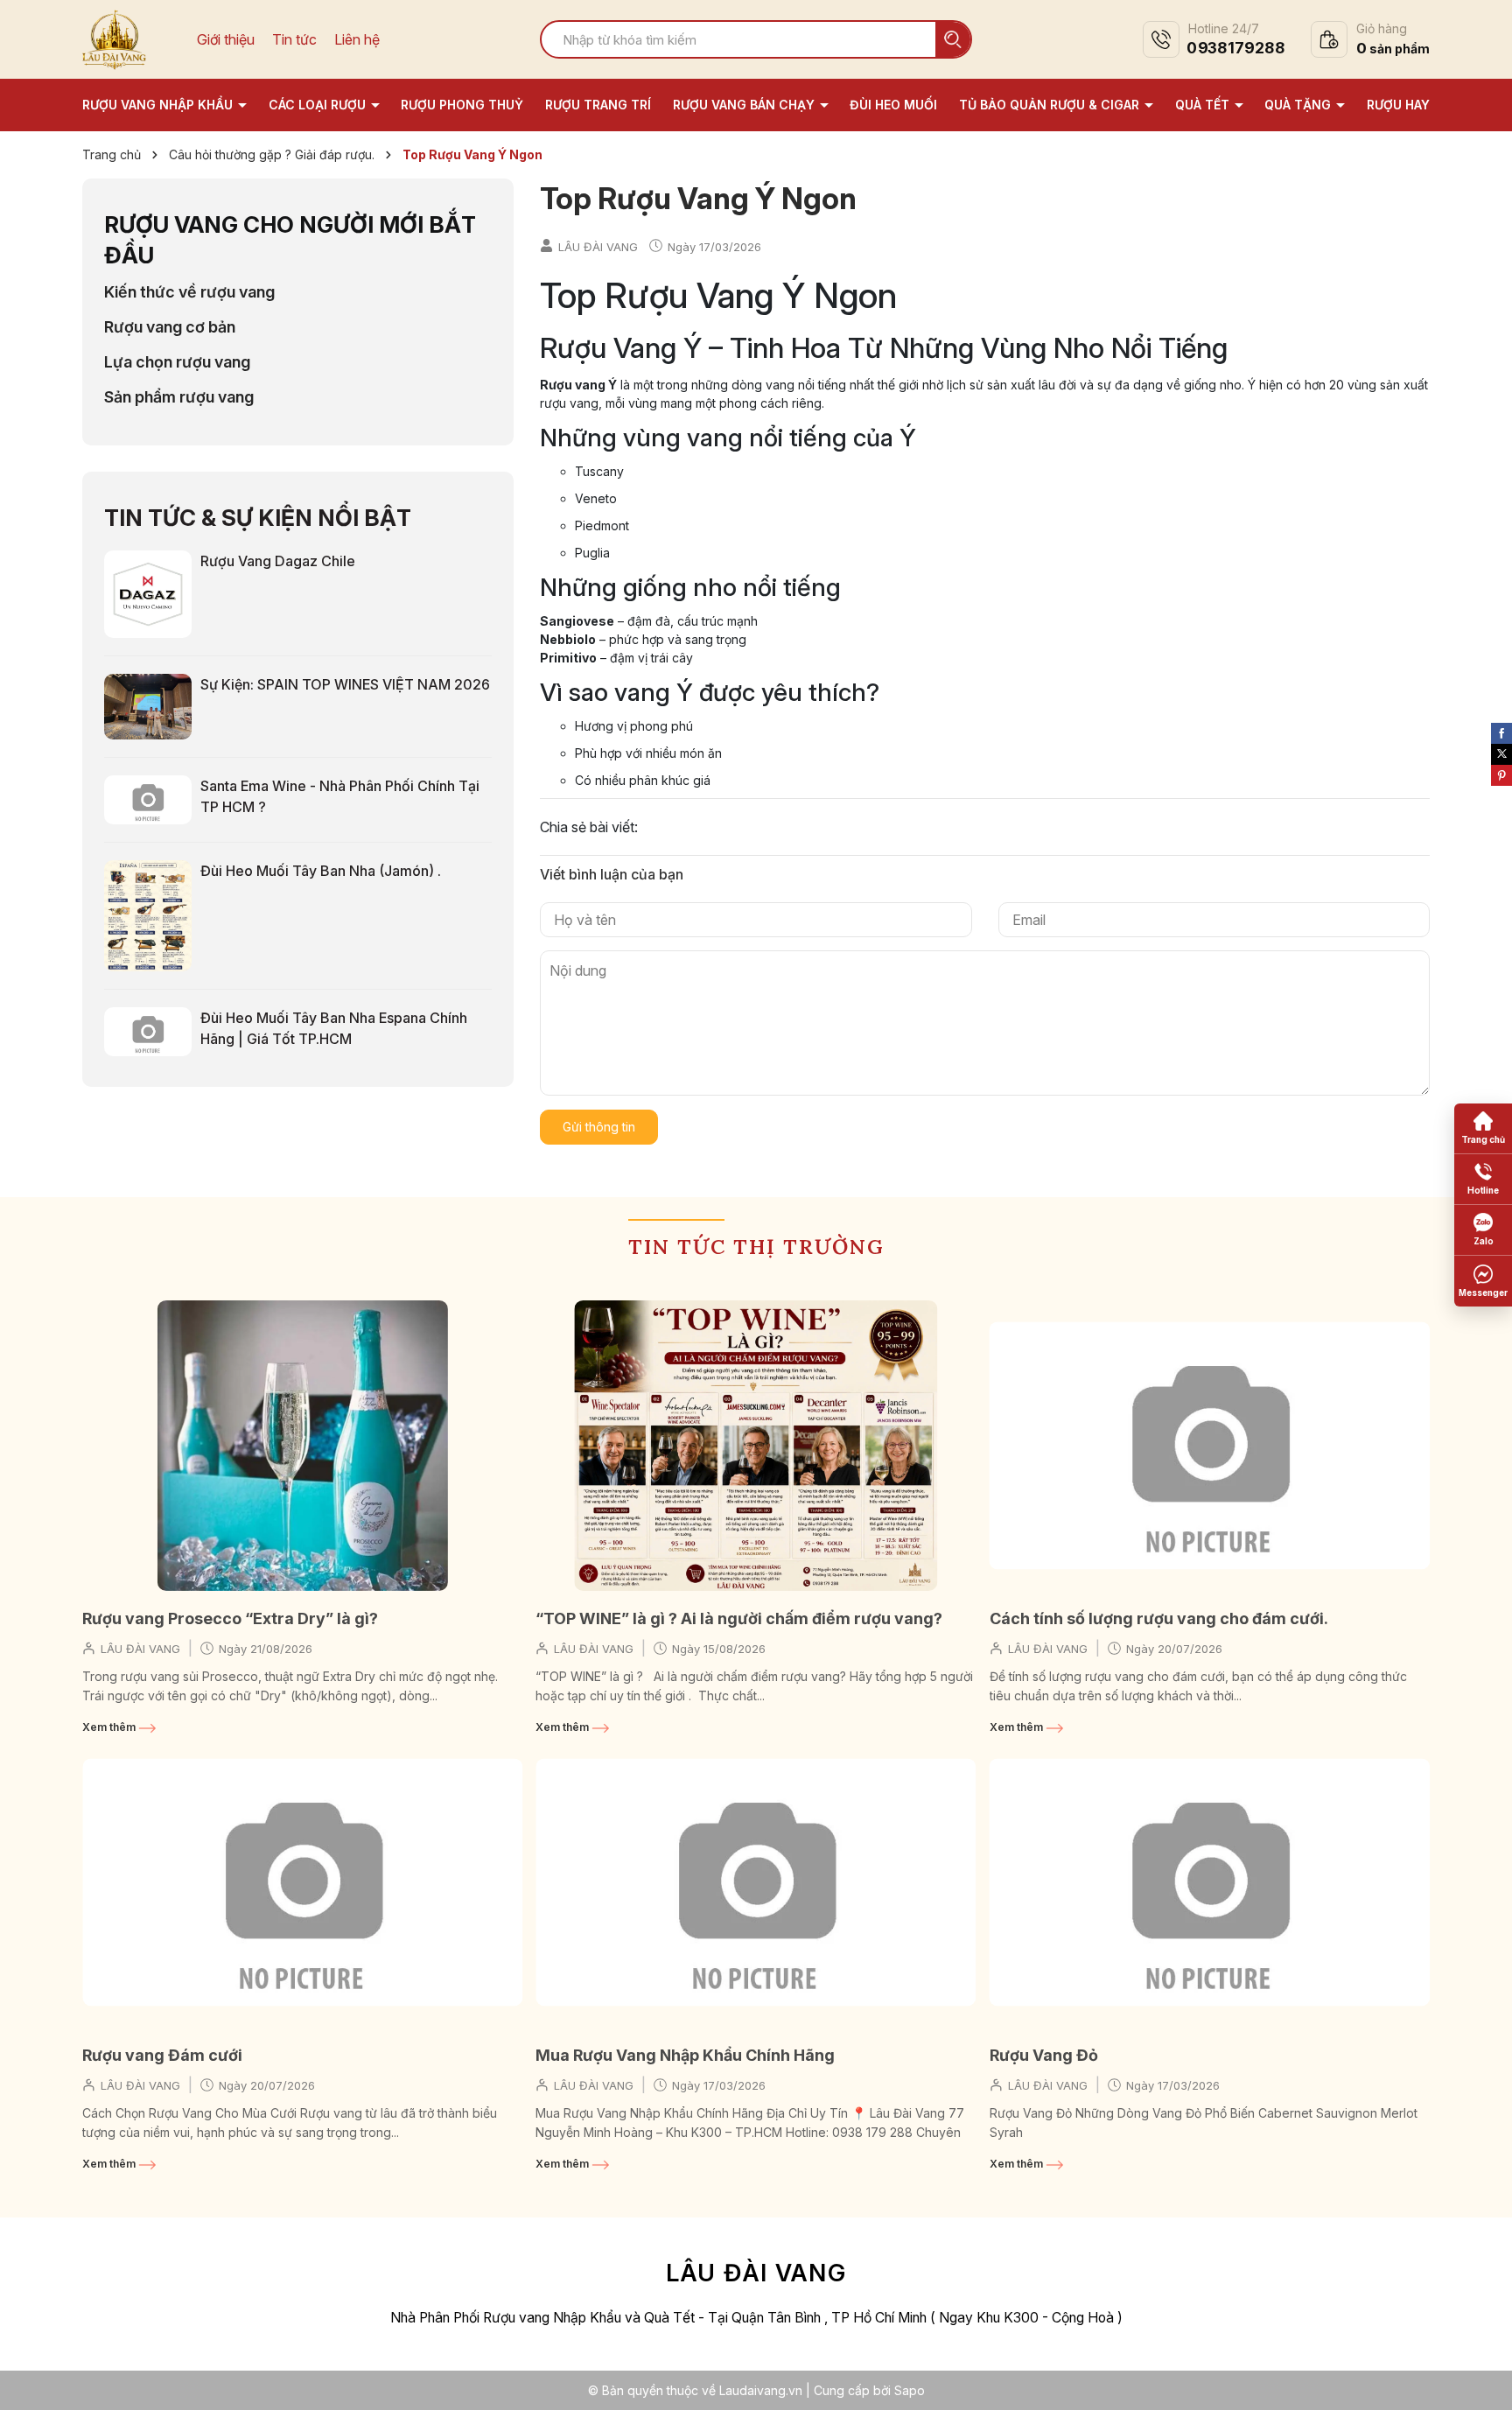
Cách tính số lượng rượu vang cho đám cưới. (1159, 1618)
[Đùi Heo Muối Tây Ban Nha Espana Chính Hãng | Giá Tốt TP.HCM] (148, 1030)
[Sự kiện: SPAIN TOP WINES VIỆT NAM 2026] (148, 705)
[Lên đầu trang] (1481, 2379)
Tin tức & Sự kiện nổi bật (258, 518)
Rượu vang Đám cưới (162, 2055)
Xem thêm (110, 1727)
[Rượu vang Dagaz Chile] (148, 592)
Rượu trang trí (598, 105)
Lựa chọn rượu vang (177, 362)
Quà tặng (1299, 105)
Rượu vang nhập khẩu (159, 105)
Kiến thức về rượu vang (189, 292)
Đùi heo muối (893, 105)
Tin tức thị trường (756, 1246)
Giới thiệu (226, 40)
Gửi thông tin (599, 1127)
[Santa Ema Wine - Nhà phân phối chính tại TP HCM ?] (148, 798)
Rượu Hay (1398, 105)
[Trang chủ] (1483, 1129)
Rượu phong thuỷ (462, 105)
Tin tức (294, 40)
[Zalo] (1483, 1230)
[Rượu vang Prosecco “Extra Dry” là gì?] (302, 1446)
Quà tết (1204, 105)
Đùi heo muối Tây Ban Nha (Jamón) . (321, 871)
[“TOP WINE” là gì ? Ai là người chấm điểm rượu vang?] (756, 1446)
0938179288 (1235, 49)
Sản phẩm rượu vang (179, 397)
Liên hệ (357, 40)
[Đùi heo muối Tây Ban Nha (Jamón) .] (148, 914)
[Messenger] (1483, 1281)
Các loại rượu (319, 105)
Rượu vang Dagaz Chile (278, 561)
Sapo (910, 2390)
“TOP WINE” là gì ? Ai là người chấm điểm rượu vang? (739, 1618)
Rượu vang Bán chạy (745, 105)
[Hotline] (1483, 1180)
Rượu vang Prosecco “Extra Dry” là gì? (230, 1618)
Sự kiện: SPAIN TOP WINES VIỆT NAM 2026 (345, 684)
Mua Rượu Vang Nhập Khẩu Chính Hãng (685, 2055)
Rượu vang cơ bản (170, 327)
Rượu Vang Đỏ (1044, 2055)
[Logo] (114, 38)
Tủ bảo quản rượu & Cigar (1051, 105)
